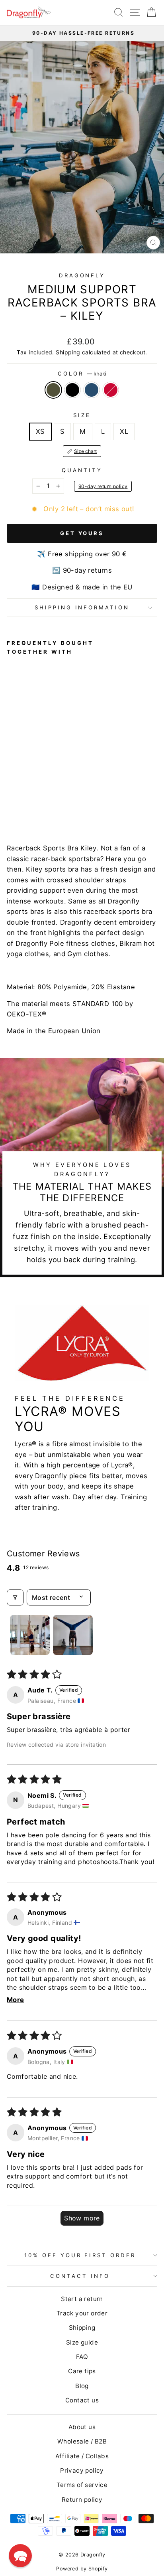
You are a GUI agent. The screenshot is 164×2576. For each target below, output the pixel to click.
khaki (53, 390)
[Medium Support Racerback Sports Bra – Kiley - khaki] (11, 807)
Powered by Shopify (82, 2569)
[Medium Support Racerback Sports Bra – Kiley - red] (39, 807)
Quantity (82, 470)
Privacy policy (82, 2470)
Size (82, 415)
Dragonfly (82, 275)
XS (40, 431)
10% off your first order (80, 2255)
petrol (92, 390)
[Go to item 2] (73, 1635)
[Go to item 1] (30, 1635)
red (111, 390)
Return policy (82, 2500)
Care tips (82, 2371)
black (72, 390)
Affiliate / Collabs (82, 2456)
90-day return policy (103, 486)
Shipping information (82, 607)
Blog (82, 2386)
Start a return (82, 2299)
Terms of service (82, 2485)
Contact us (82, 2400)
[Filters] (15, 1597)
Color (82, 374)
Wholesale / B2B (82, 2441)
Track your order (82, 2313)
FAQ (82, 2357)
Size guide (82, 2342)
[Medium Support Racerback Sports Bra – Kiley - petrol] (30, 807)
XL (124, 431)
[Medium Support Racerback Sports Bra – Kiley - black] (20, 807)
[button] (20, 2556)
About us (82, 2427)
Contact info (80, 2276)
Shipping (68, 352)
